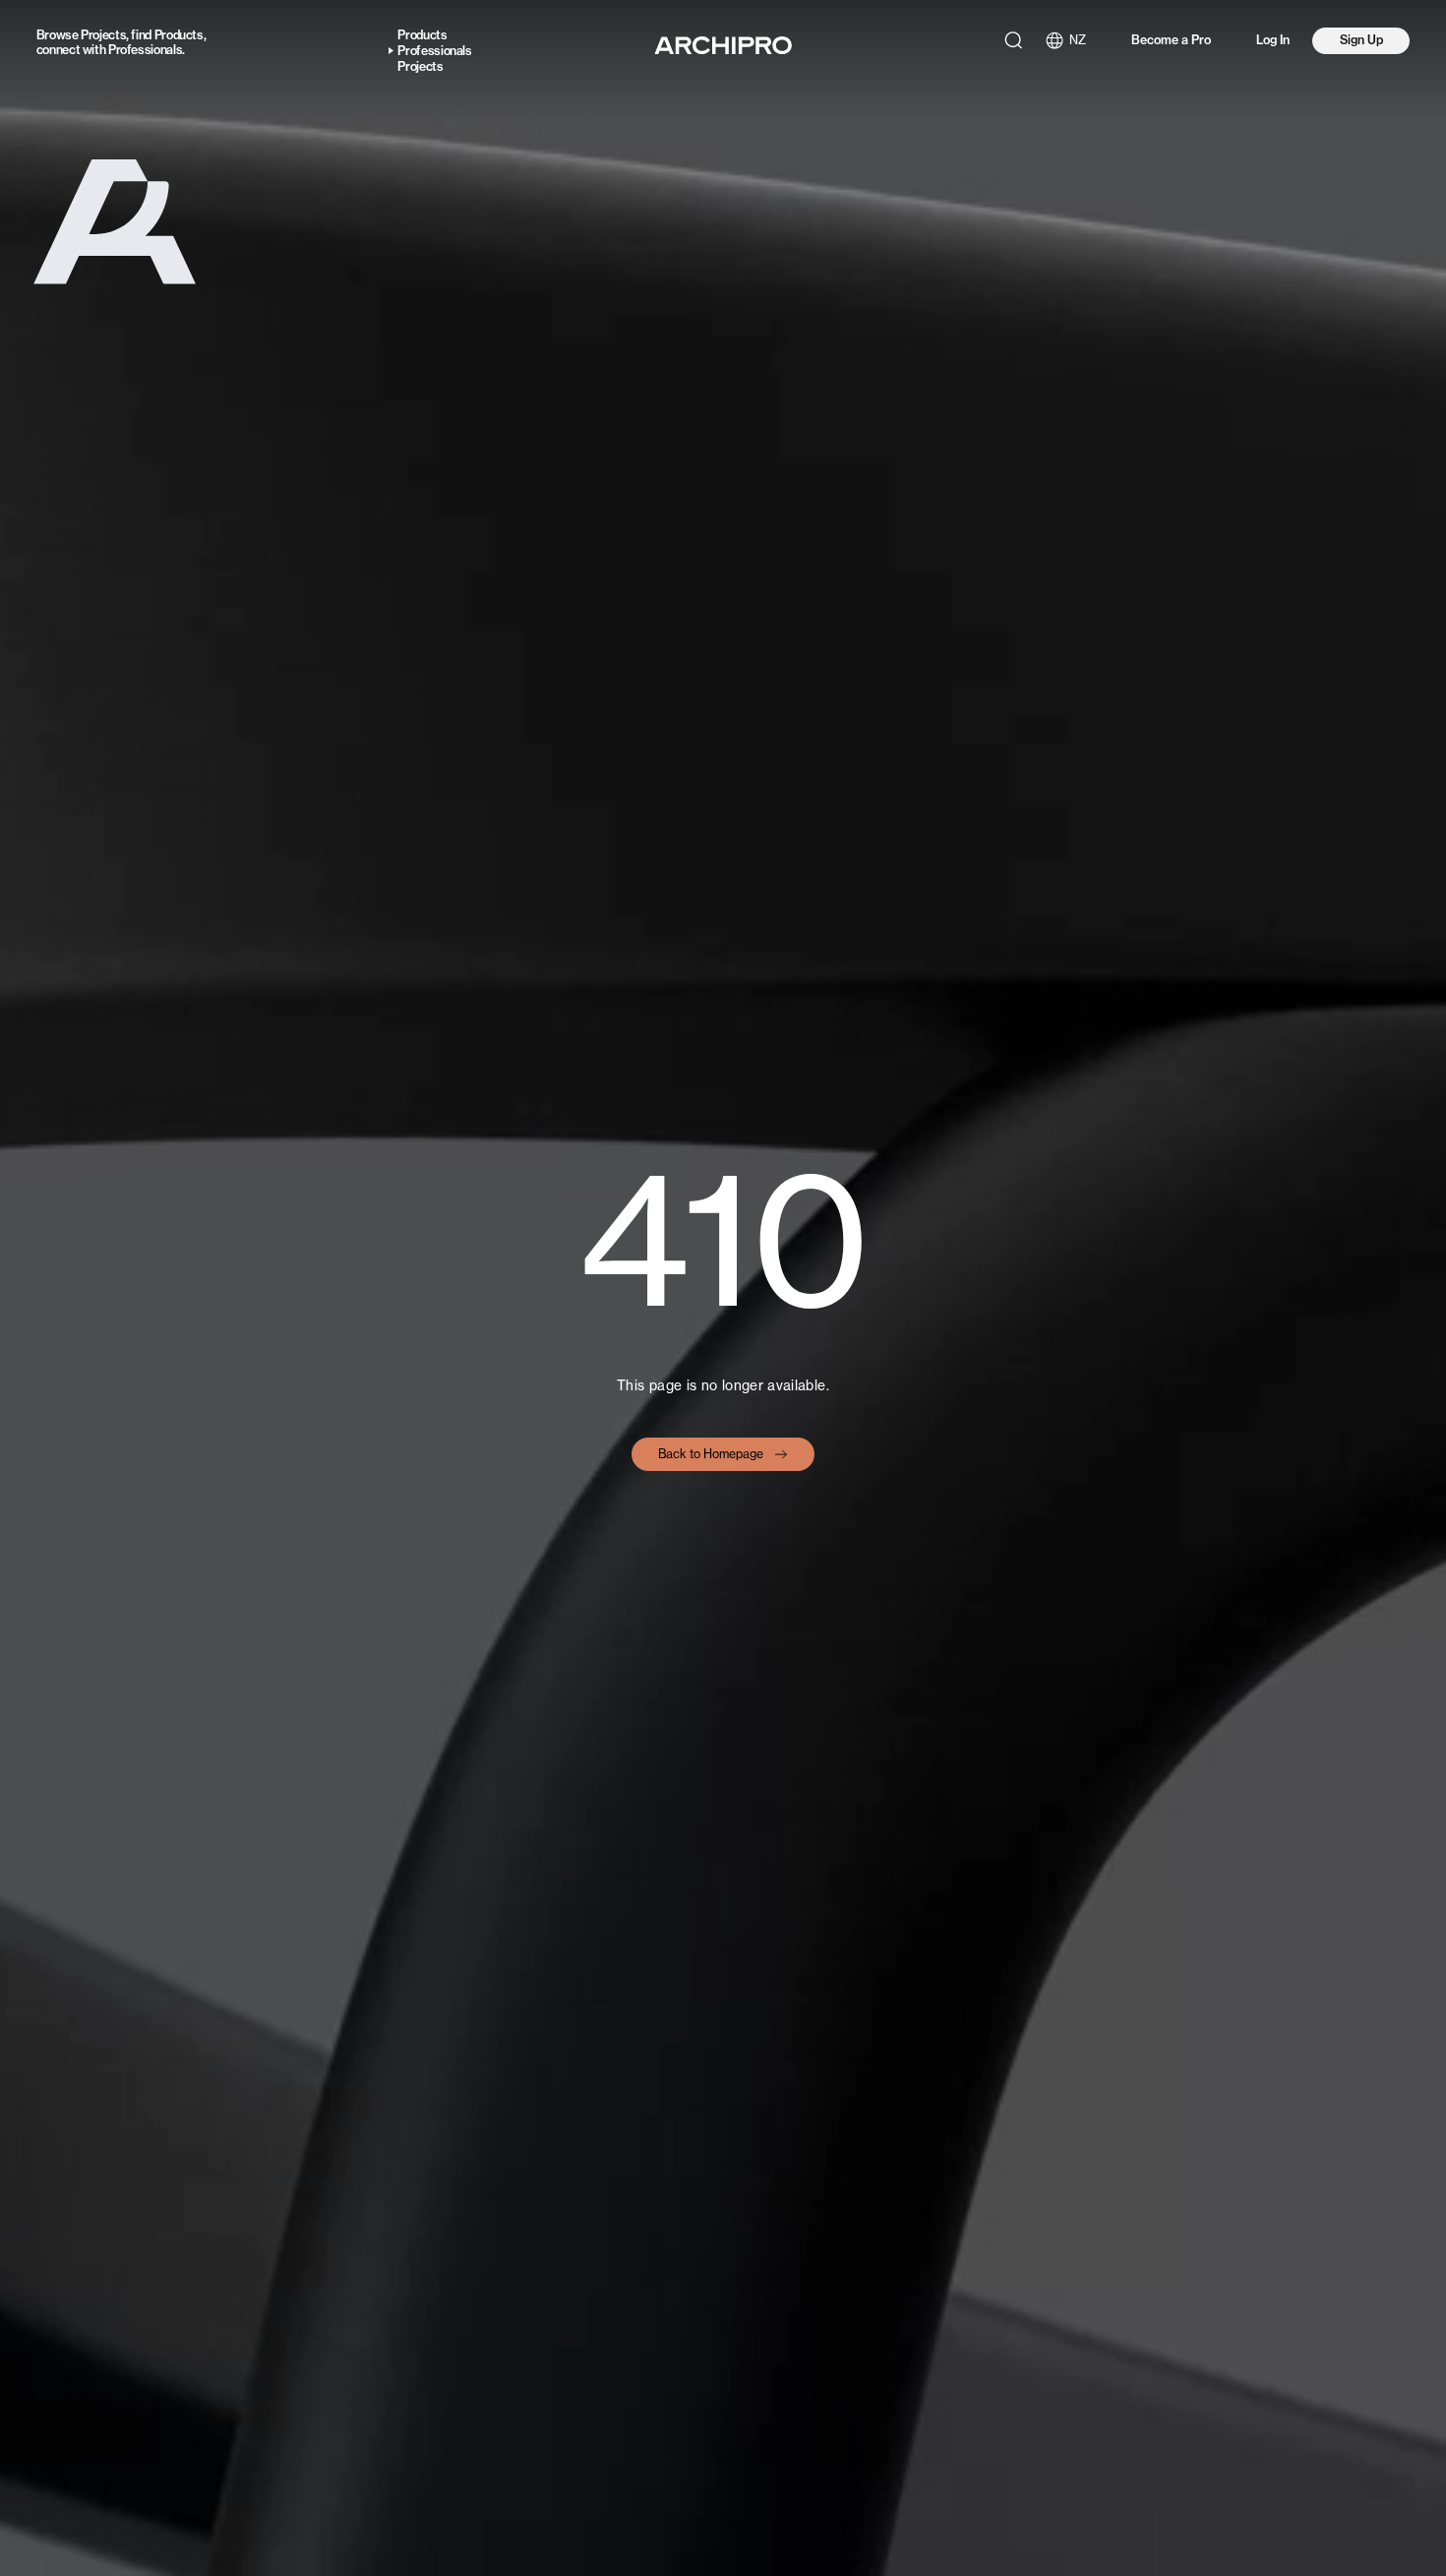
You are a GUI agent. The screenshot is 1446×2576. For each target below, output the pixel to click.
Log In (1273, 40)
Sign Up (1361, 40)
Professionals (145, 50)
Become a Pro (1171, 40)
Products (179, 35)
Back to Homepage (711, 1454)
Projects (103, 35)
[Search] (1013, 40)
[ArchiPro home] (723, 45)
